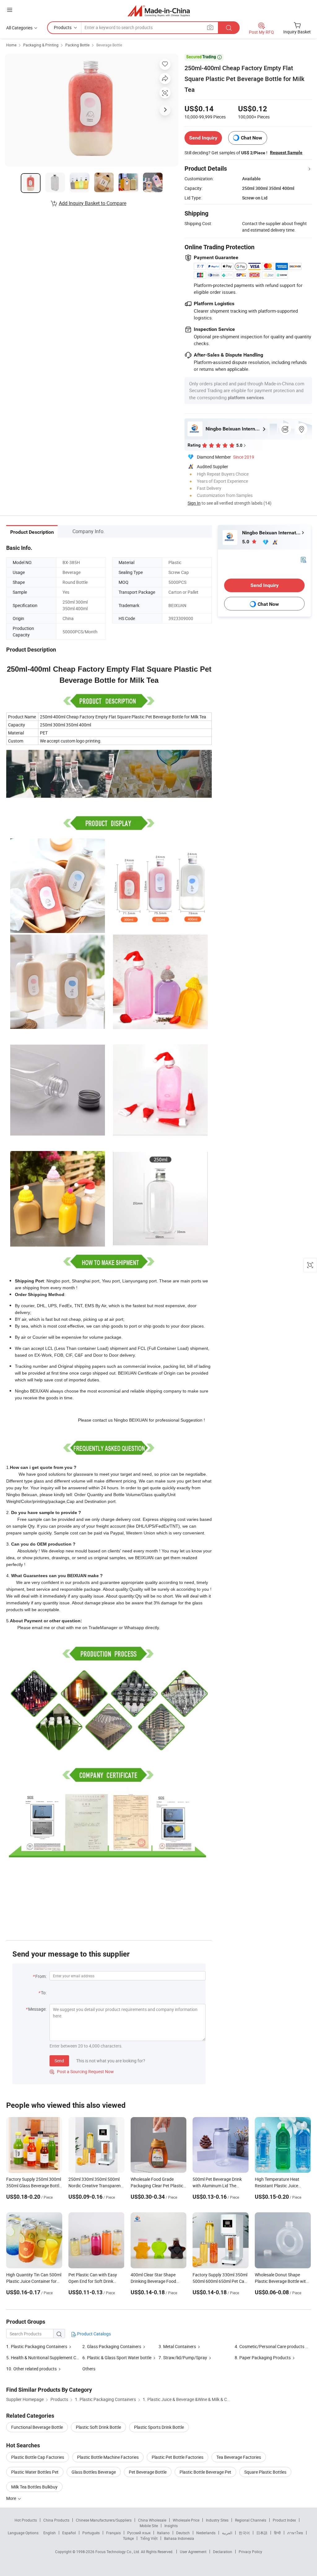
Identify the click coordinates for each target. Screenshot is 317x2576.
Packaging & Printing (41, 45)
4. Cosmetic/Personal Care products (269, 2346)
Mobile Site (149, 2526)
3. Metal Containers (177, 2346)
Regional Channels (251, 2520)
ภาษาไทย (295, 2533)
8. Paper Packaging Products (263, 2358)
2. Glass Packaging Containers (112, 2346)
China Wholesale (152, 2520)
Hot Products (26, 2520)
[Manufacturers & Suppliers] (159, 11)
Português (91, 2533)
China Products (56, 2520)
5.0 (246, 542)
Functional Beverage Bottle (37, 2427)
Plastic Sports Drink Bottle (159, 2427)
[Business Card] (303, 559)
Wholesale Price (186, 2520)
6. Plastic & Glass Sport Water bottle (117, 2358)
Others (89, 2369)
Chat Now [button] (252, 138)
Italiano (163, 2533)
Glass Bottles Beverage (94, 2472)
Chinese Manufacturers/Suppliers (104, 2520)
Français (113, 2533)
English (50, 2533)
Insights (171, 2526)
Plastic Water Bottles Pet (35, 2472)
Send (59, 2061)
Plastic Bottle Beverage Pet (205, 2472)
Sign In (194, 503)
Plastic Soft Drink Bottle (98, 2427)
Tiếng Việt (149, 2538)
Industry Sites (217, 2520)
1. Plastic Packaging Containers (37, 2346)
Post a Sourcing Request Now (82, 2071)
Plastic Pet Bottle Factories (178, 2457)
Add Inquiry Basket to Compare (93, 203)
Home (11, 45)
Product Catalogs (93, 2334)
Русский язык (139, 2533)
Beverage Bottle (109, 45)
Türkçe (128, 2538)
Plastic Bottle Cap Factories (38, 2457)
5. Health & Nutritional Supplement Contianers (50, 2358)
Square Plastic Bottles (265, 2472)
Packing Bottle (77, 45)
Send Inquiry (203, 138)
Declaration (223, 2552)
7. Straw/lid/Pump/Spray (183, 2358)
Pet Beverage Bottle (148, 2472)
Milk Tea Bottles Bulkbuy (34, 2487)
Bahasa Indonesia (179, 2538)
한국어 (244, 2533)
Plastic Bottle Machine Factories (108, 2457)
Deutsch (183, 2533)
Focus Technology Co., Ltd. (118, 2552)
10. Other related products (31, 2369)
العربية (227, 2533)
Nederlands (206, 2533)
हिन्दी (277, 2533)
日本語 (262, 2533)
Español (69, 2533)
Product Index (284, 2520)
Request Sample (286, 152)
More (12, 2498)
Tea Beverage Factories (239, 2457)
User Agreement (193, 2552)
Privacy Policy (250, 2552)
